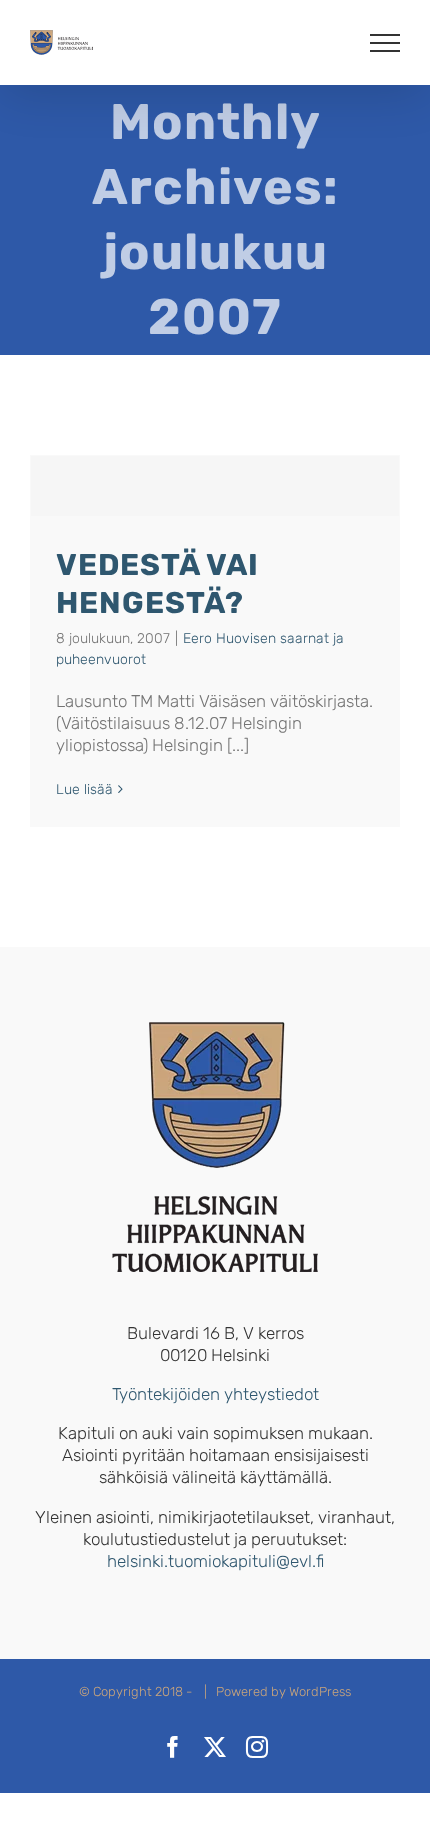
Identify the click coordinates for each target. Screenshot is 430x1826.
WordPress (320, 1691)
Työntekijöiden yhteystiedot (215, 1394)
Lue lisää (84, 789)
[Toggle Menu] (385, 43)
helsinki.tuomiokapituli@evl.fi (215, 1561)
